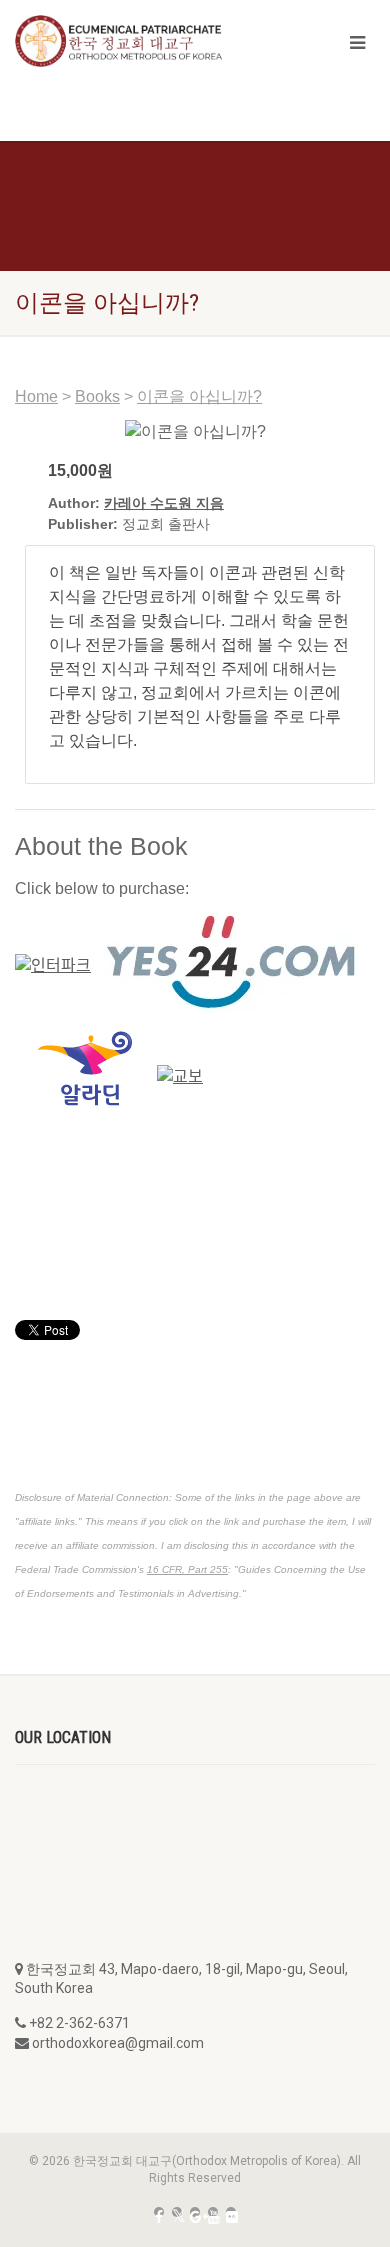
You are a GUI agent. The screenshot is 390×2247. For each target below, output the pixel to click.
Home (36, 396)
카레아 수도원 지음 (164, 503)
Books (97, 396)
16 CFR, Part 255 (187, 1569)
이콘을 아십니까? (199, 396)
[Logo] (130, 41)
